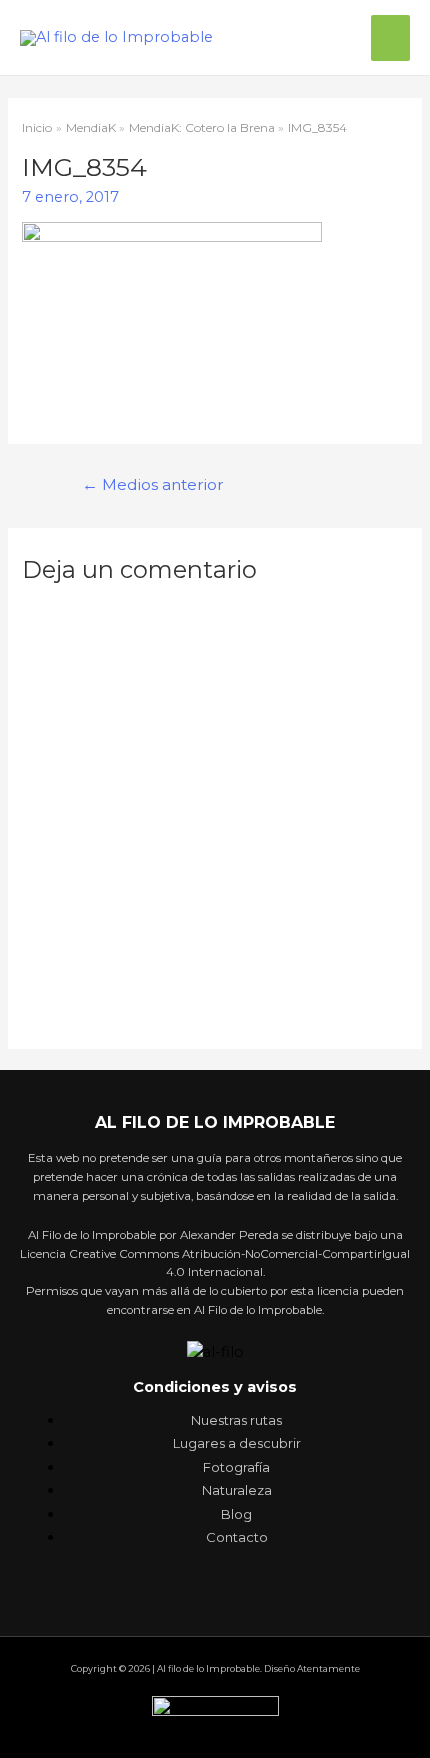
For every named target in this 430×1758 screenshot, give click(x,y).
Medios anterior (153, 484)
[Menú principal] (390, 38)
